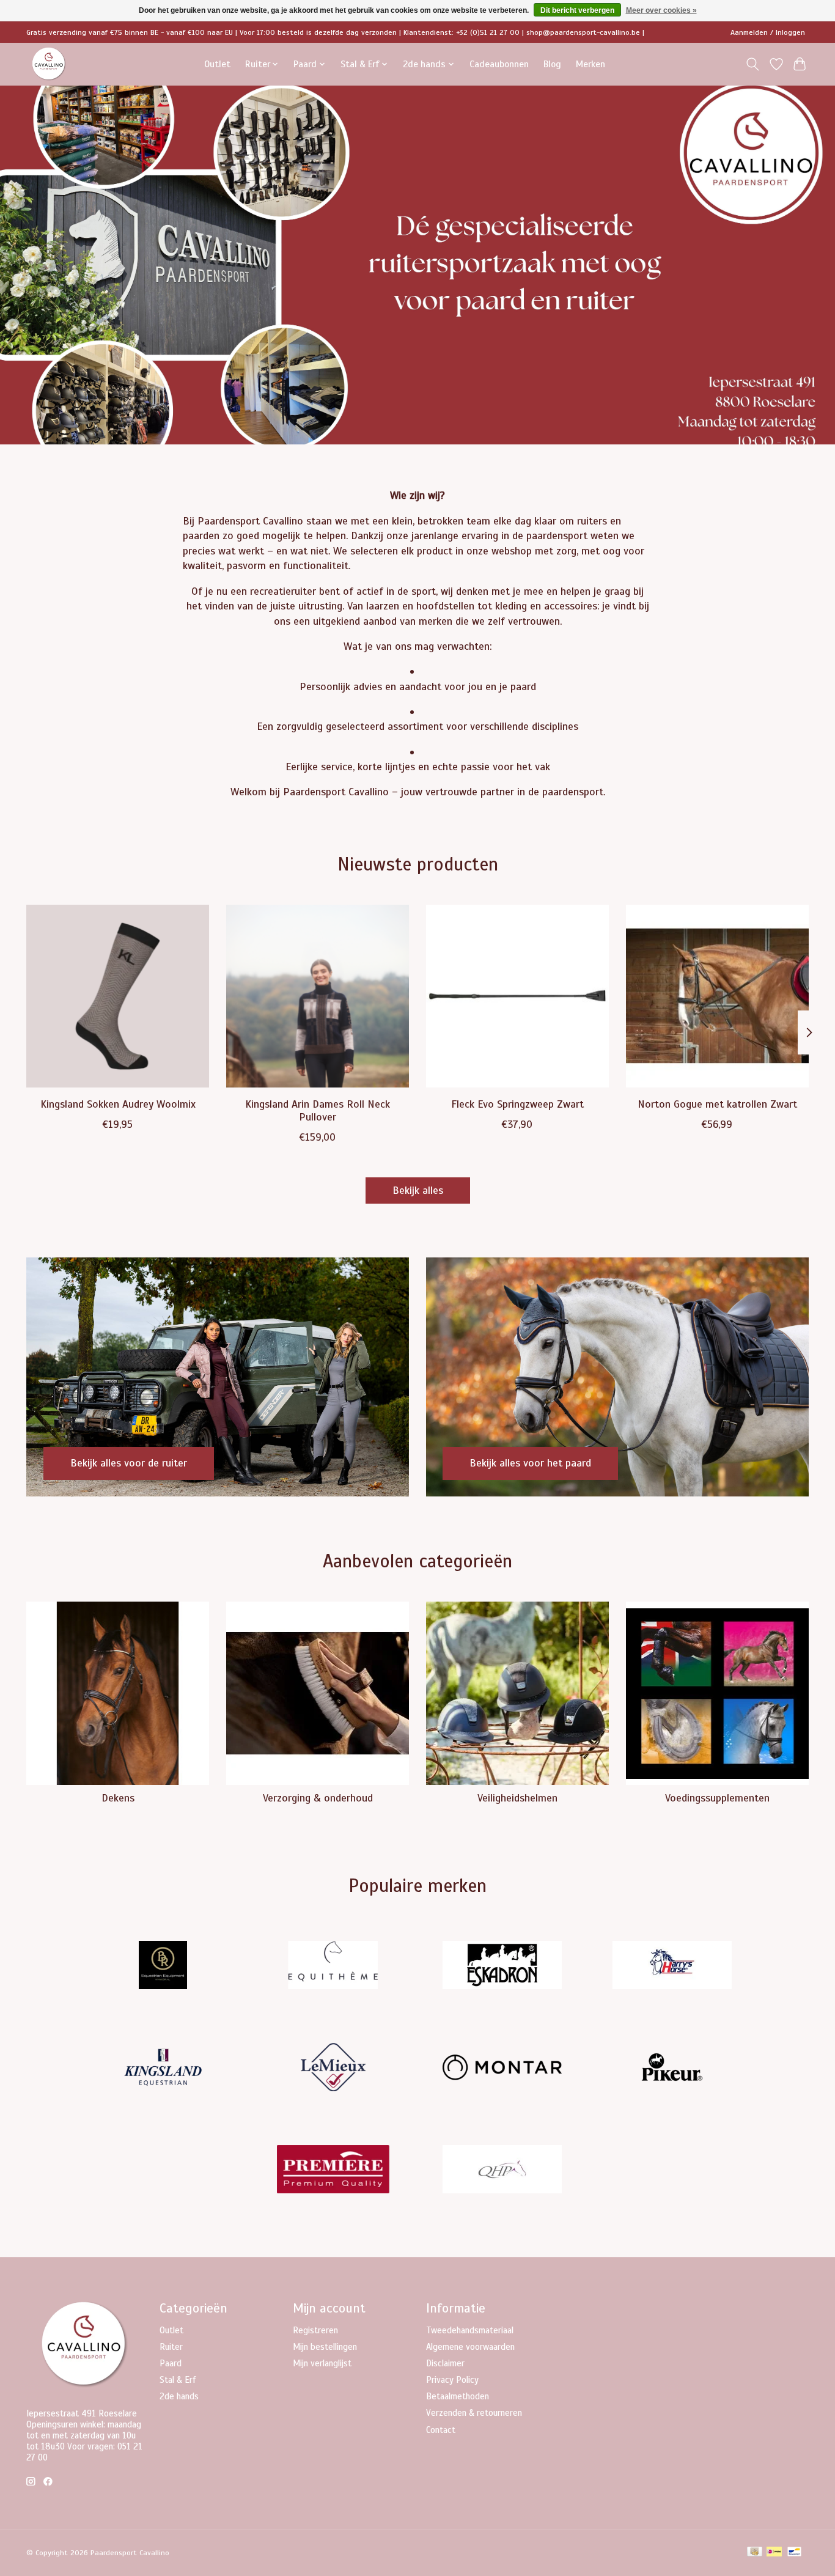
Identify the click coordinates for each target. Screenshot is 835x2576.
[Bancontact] (794, 2553)
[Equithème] (333, 1967)
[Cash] (755, 2553)
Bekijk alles (418, 1190)
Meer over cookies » (661, 10)
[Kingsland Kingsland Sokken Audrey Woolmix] (118, 996)
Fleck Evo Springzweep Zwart (517, 1104)
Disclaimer (445, 2363)
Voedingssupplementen (717, 1798)
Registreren (315, 2330)
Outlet (217, 64)
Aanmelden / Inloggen (768, 32)
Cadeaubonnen (499, 64)
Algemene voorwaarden (470, 2347)
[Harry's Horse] (672, 1967)
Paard (171, 2363)
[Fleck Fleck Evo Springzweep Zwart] (517, 996)
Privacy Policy (452, 2380)
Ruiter (171, 2347)
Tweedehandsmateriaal (470, 2330)
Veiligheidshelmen (517, 1798)
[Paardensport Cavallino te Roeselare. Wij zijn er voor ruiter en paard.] (49, 64)
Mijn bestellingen (325, 2347)
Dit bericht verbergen (577, 10)
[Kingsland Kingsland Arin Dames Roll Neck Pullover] (318, 996)
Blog (552, 64)
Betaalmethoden (458, 2396)
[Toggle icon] (753, 64)
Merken (590, 64)
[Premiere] (333, 2170)
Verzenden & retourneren (474, 2413)
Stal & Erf (178, 2380)
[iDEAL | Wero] (774, 2553)
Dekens (118, 1798)
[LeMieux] (333, 2068)
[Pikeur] (672, 2068)
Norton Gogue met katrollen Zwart (717, 1104)
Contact (441, 2430)
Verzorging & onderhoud (318, 1798)
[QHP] (502, 2170)
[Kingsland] (163, 2068)
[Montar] (502, 2068)
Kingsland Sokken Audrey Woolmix (118, 1104)
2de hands (179, 2396)
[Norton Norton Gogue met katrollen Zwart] (717, 996)
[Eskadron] (502, 1967)
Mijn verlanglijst (322, 2363)
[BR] (163, 1967)
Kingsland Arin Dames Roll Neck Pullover (318, 1110)
